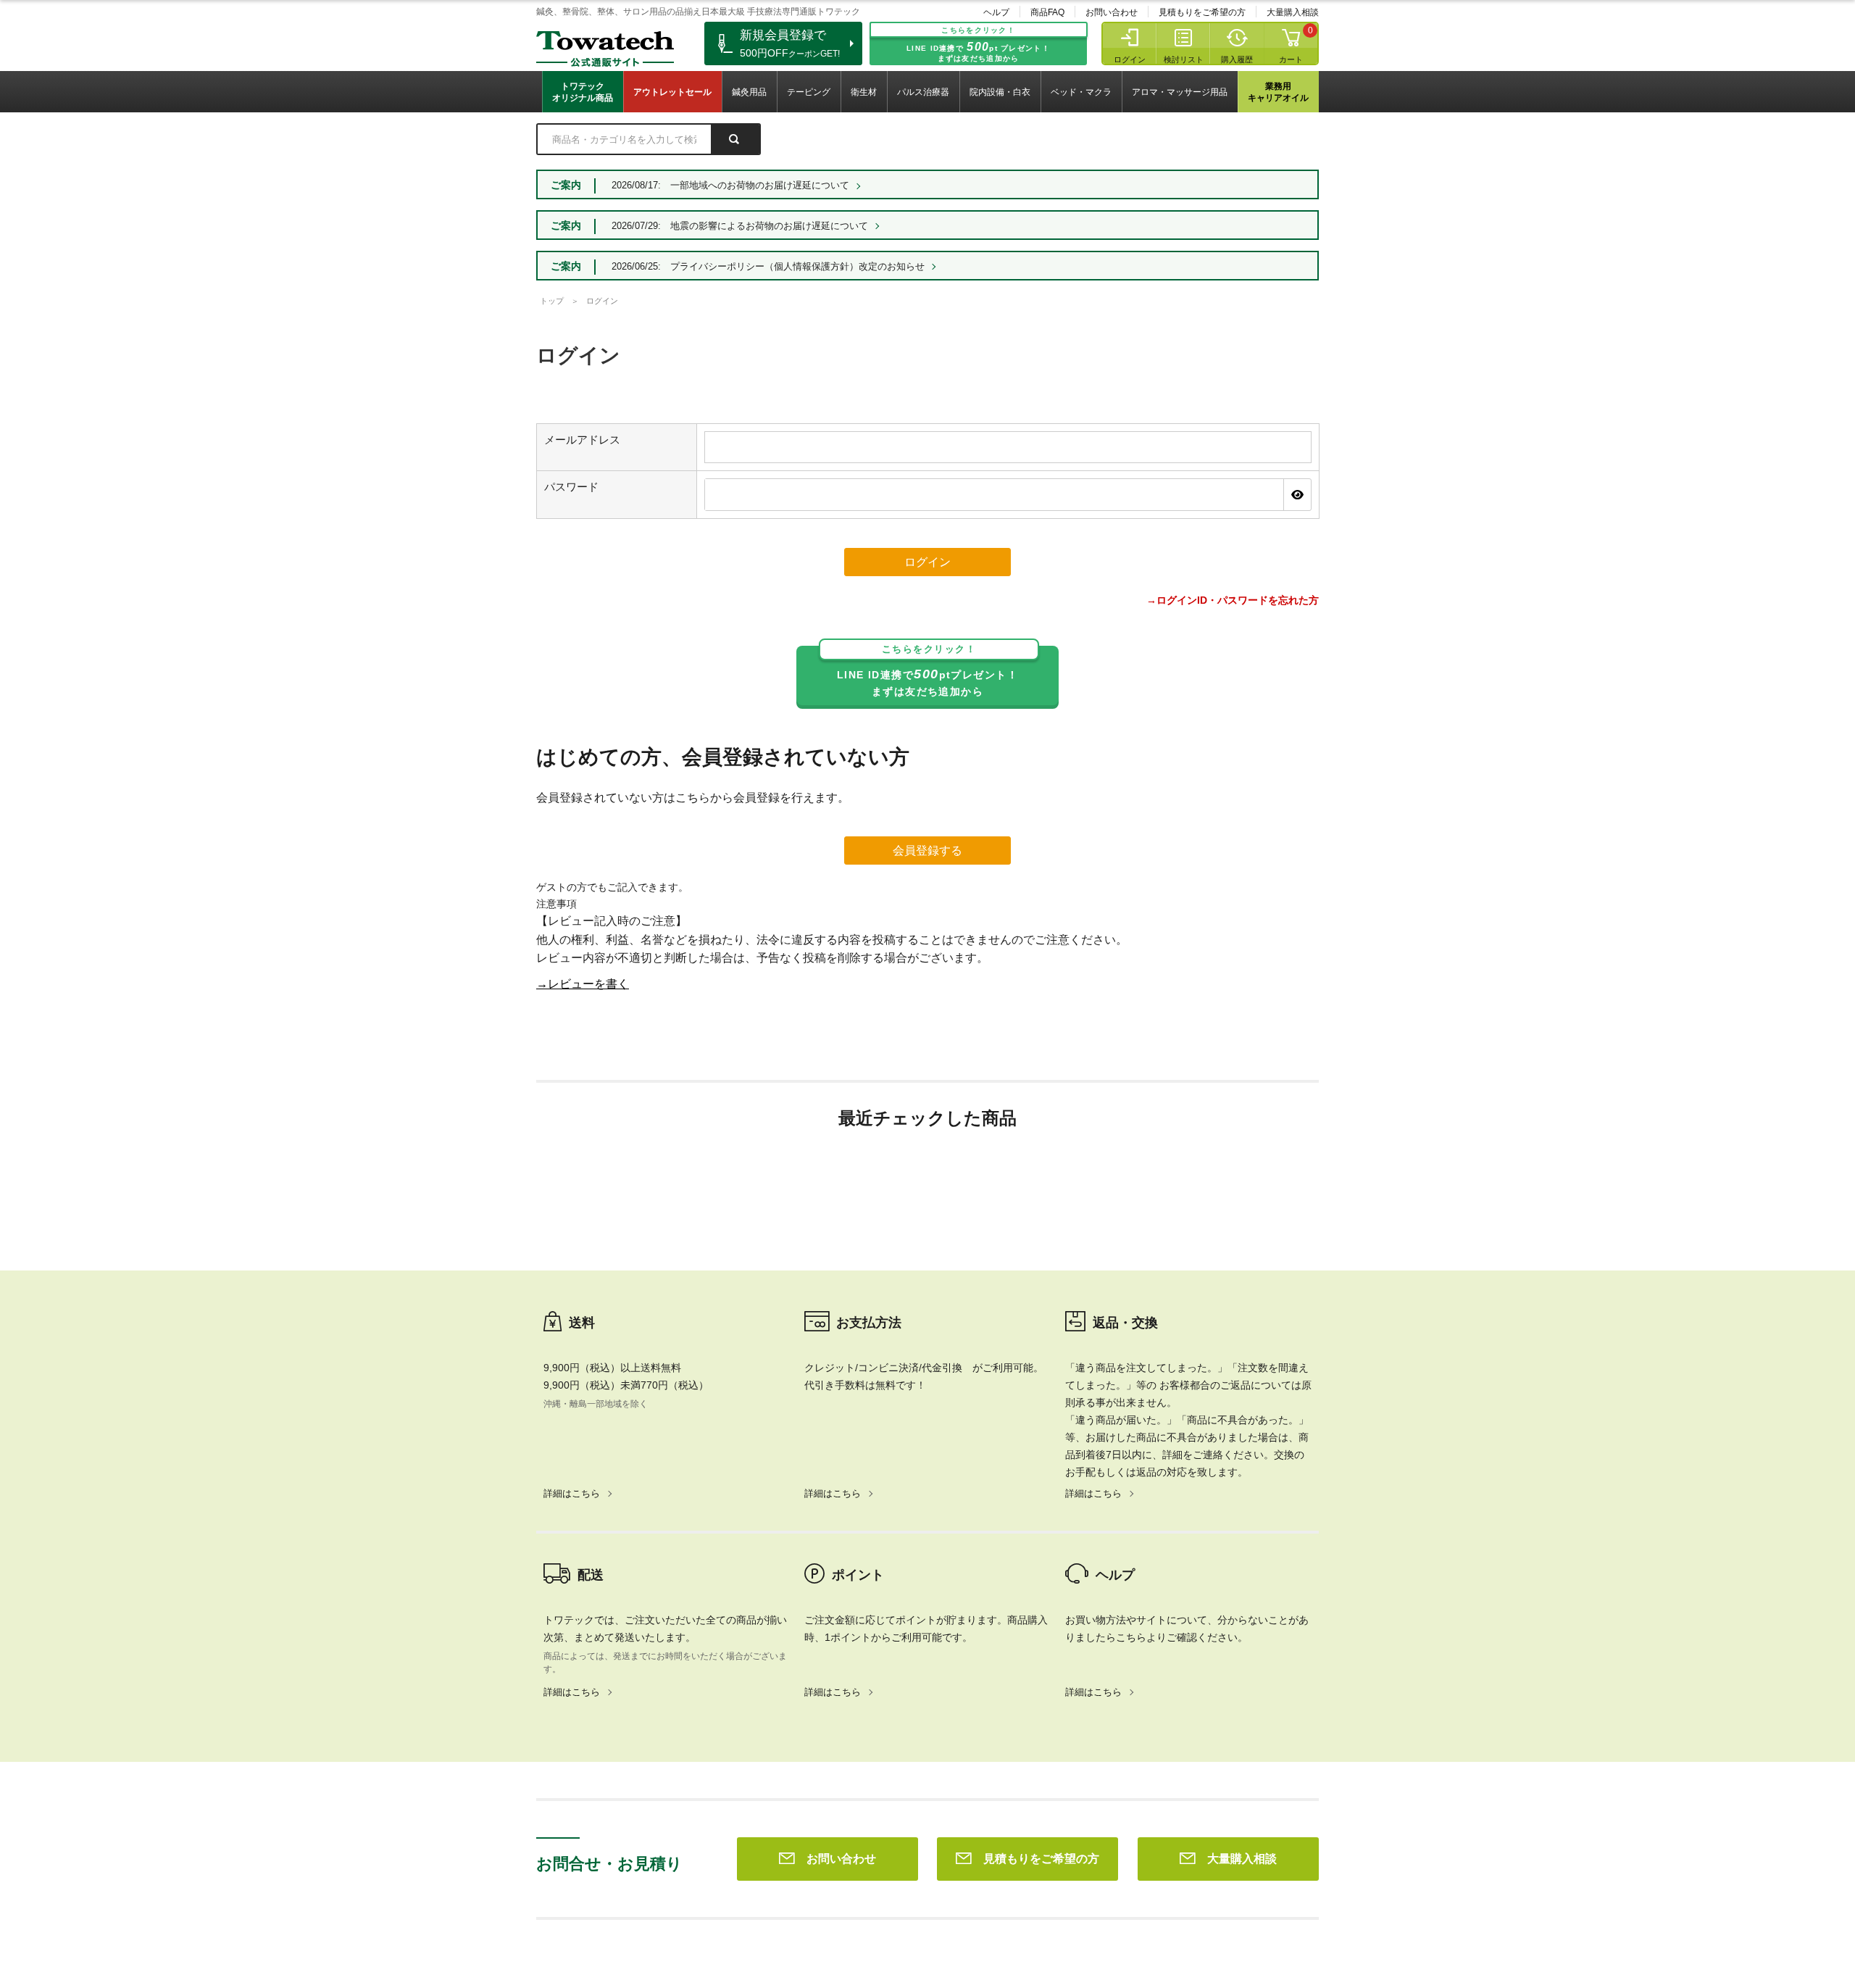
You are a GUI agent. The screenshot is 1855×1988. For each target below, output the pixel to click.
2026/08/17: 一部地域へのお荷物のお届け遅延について (730, 185)
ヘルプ (996, 12)
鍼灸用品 (749, 92)
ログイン (1130, 59)
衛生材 (864, 92)
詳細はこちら (572, 1493)
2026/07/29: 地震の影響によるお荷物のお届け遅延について (740, 226)
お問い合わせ (1112, 12)
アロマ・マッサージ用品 (1180, 92)
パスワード (571, 487)
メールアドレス (582, 440)
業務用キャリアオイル (1278, 92)
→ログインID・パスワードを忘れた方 (1233, 600)
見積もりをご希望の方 (1202, 12)
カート (1291, 59)
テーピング (809, 92)
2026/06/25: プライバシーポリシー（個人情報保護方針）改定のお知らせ (768, 266)
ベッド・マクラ (1081, 92)
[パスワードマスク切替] (1297, 494)
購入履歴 (1237, 59)
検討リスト (1184, 59)
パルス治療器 (923, 92)
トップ (552, 301)
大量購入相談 (1293, 12)
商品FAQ (1047, 12)
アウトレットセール (672, 92)
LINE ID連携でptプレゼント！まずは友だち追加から (927, 671)
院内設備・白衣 (1000, 92)
